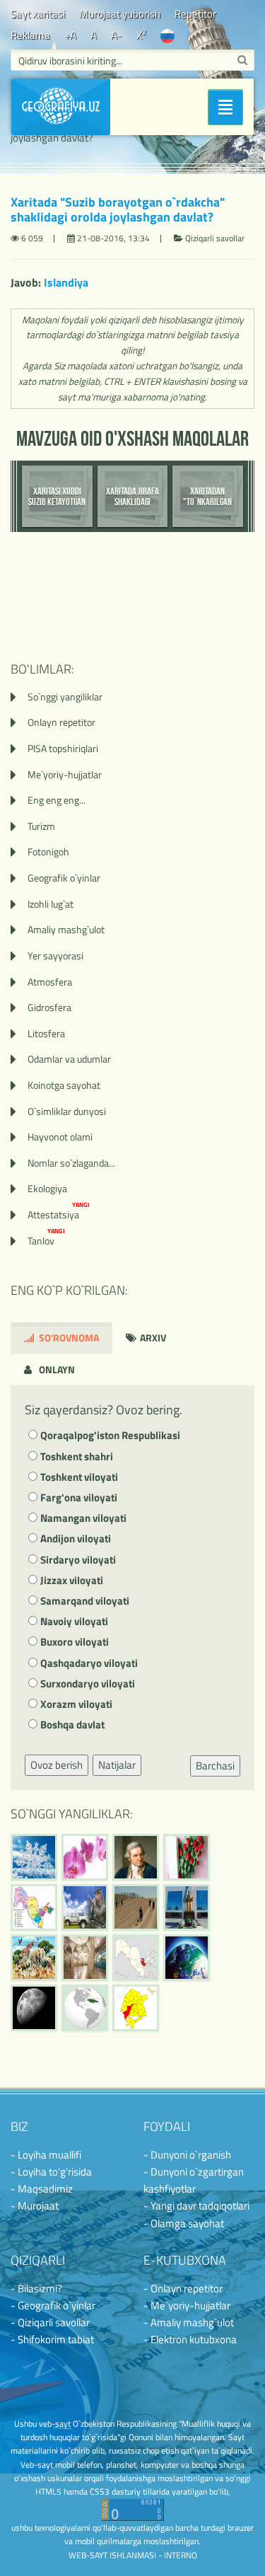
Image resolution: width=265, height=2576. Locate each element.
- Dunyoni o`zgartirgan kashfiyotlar (194, 2180)
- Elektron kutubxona (190, 2339)
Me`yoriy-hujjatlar (65, 774)
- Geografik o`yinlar (53, 2305)
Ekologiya (47, 1188)
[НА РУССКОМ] (167, 35)
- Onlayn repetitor (183, 2288)
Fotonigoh (48, 851)
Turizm (41, 826)
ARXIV (152, 1338)
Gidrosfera (49, 1007)
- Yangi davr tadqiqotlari (196, 2206)
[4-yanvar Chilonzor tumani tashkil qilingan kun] (136, 2008)
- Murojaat (35, 2206)
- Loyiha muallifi (46, 2155)
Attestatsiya (59, 1214)
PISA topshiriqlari (63, 748)
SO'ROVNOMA (68, 1338)
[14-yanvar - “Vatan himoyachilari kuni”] (85, 1907)
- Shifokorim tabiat (52, 2339)
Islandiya (66, 282)
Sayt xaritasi (38, 14)
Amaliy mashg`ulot (66, 929)
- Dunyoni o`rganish (187, 2155)
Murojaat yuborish (120, 14)
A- (117, 35)
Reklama (30, 35)
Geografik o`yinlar (64, 878)
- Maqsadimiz (42, 2189)
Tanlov (46, 1241)
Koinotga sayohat (64, 1085)
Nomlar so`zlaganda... (71, 1163)
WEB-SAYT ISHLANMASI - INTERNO (133, 2555)
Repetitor (195, 14)
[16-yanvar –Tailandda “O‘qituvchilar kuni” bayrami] (187, 1857)
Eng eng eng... (57, 800)
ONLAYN (56, 1369)
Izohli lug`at (51, 904)
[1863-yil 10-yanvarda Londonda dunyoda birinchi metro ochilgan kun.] (85, 1958)
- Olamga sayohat (184, 2223)
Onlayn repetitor (61, 722)
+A (70, 35)
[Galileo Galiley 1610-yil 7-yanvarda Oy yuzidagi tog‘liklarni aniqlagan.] (34, 2008)
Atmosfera (50, 982)
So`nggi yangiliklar (65, 697)
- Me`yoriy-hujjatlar (187, 2305)
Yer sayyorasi (55, 955)
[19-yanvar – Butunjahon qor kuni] (34, 1857)
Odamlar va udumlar (69, 1059)
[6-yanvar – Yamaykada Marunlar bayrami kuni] (85, 2008)
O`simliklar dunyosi (67, 1111)
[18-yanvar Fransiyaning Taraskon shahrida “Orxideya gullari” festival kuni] (85, 1857)
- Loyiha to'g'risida (51, 2172)
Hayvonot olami (60, 1137)
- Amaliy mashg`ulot (189, 2322)
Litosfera (46, 1033)
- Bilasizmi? (36, 2288)
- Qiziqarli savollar (50, 2322)
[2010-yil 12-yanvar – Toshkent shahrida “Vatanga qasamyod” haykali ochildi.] (187, 1907)
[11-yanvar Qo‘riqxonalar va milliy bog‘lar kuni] (34, 1958)
